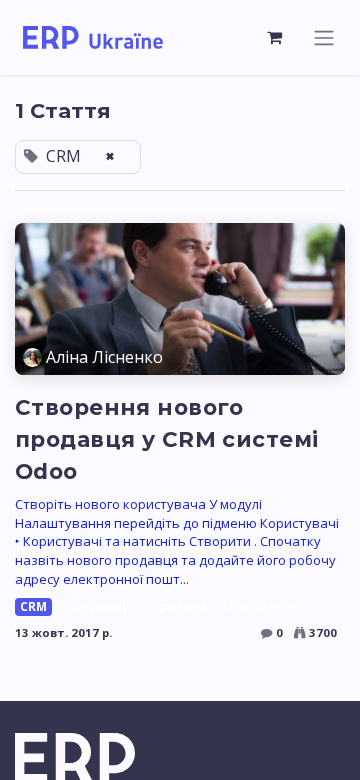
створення (257, 606)
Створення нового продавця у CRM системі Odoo (166, 439)
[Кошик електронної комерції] (275, 37)
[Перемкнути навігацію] (324, 37)
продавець (98, 606)
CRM (33, 606)
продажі (178, 606)
